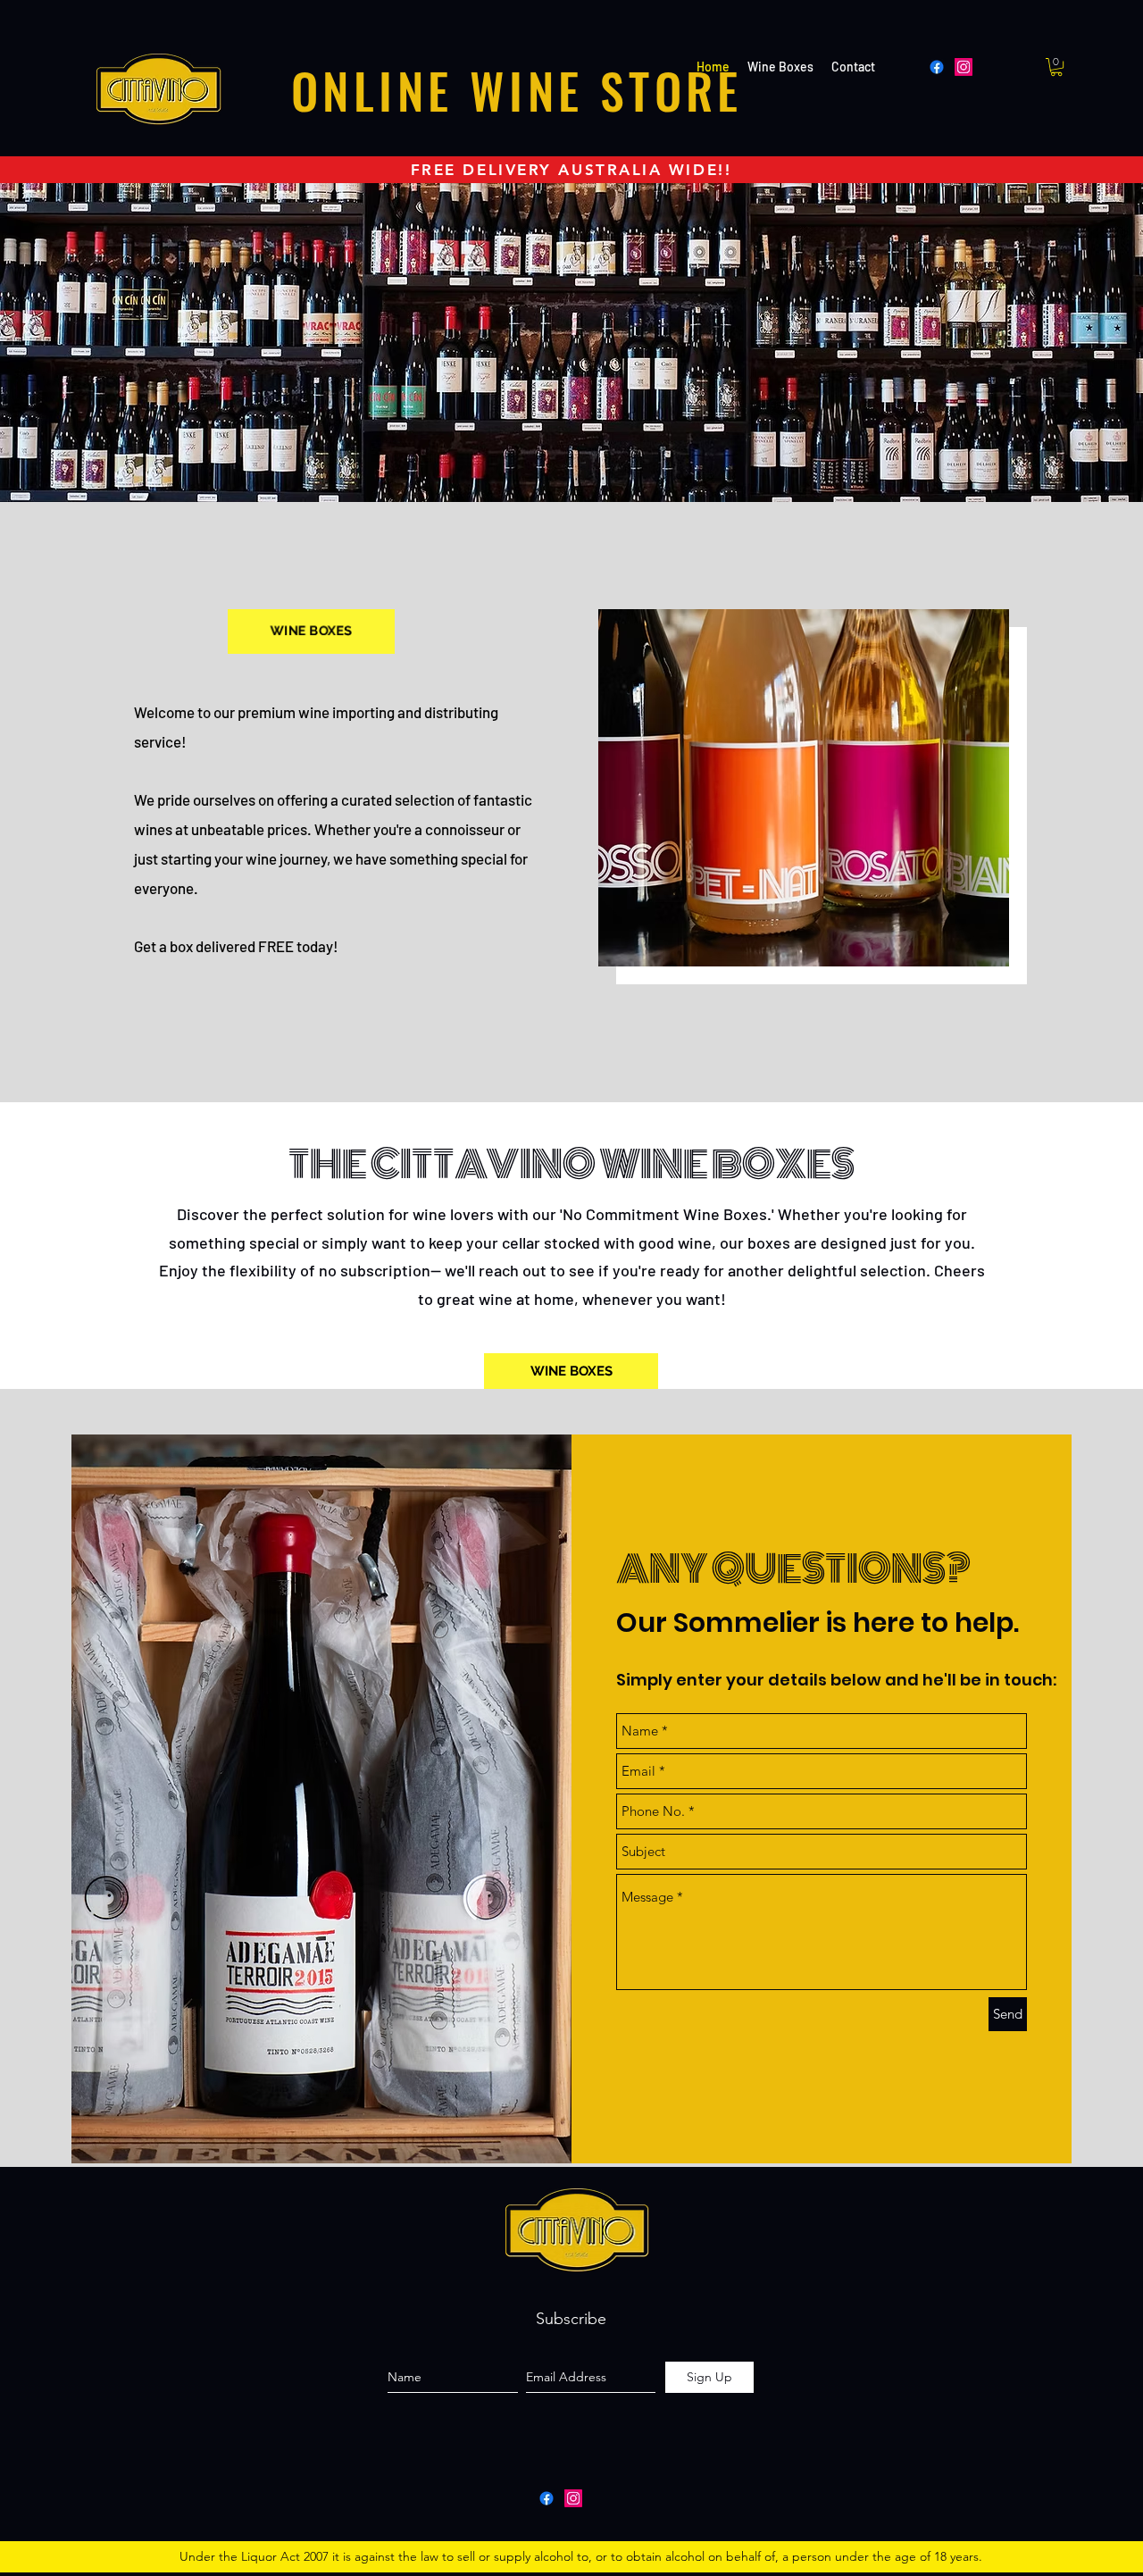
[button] (1056, 67)
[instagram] (573, 2498)
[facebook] (546, 2498)
